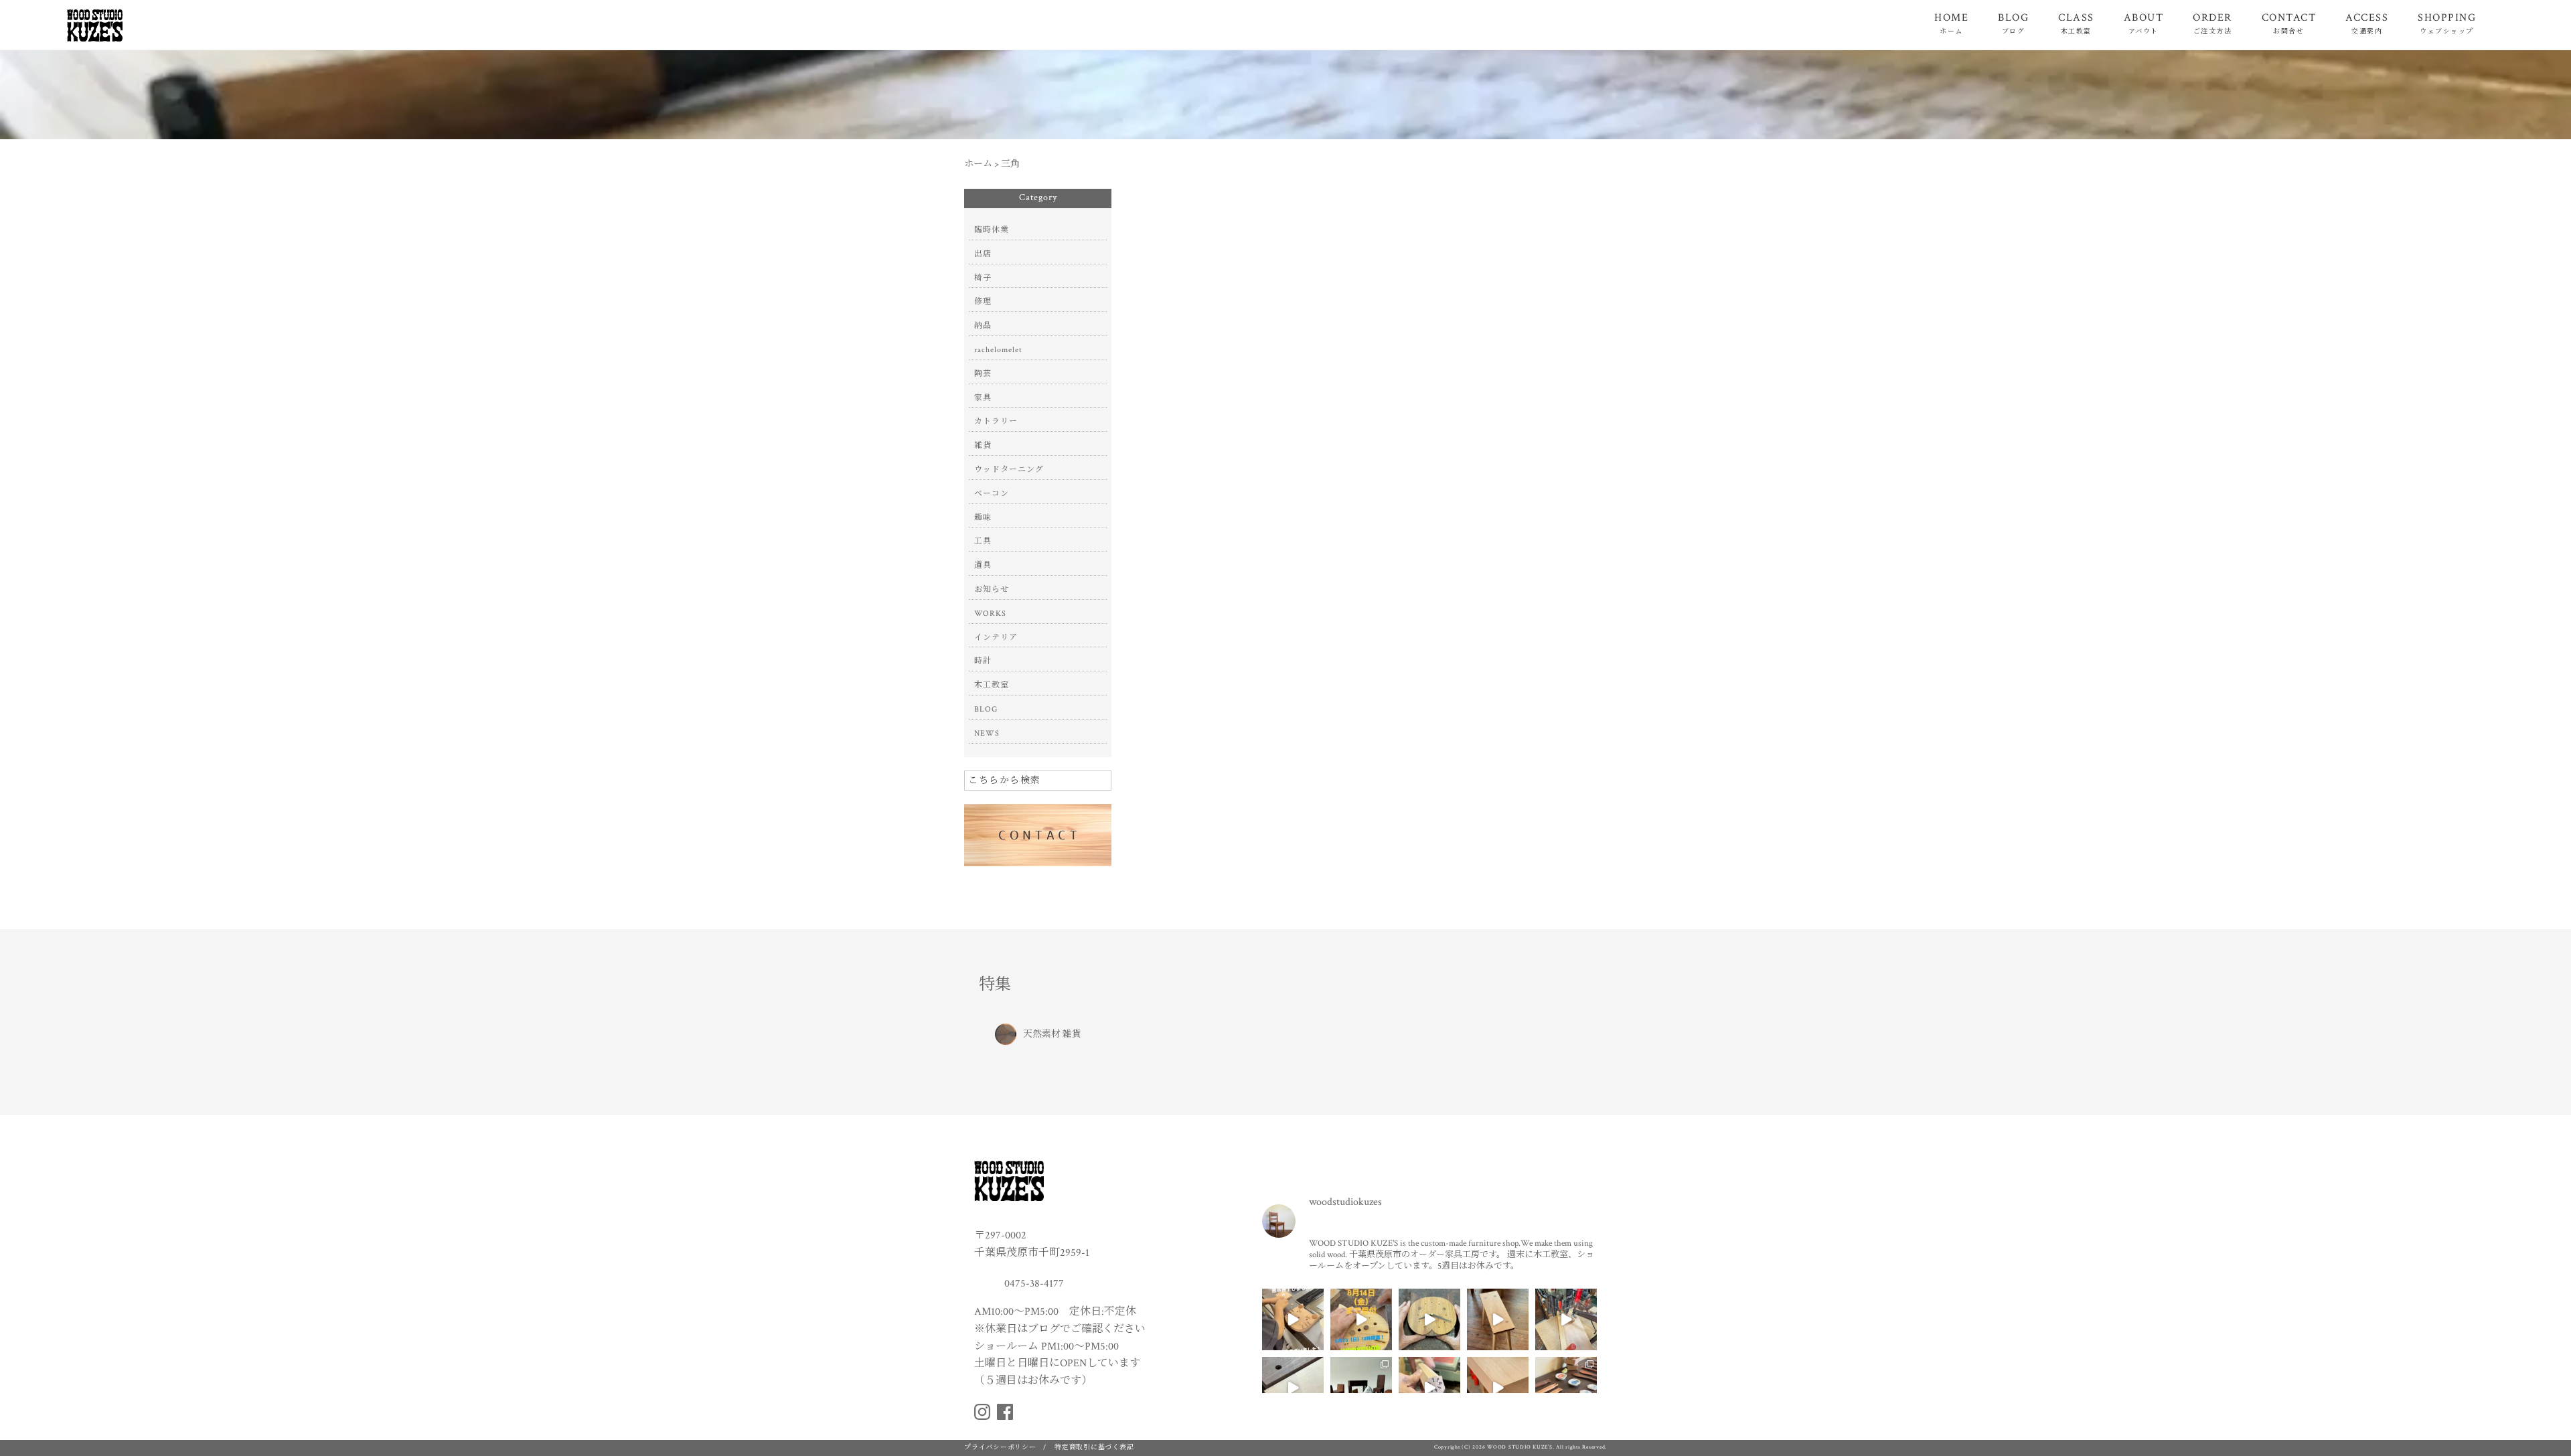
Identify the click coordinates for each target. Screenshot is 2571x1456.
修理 (983, 302)
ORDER (2212, 23)
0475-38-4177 (1033, 1283)
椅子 (983, 278)
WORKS (990, 614)
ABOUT (2144, 23)
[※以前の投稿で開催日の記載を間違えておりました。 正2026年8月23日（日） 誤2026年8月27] (1361, 1319)
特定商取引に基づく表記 (1094, 1448)
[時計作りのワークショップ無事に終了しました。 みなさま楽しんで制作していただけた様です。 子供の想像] (1293, 1319)
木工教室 (992, 685)
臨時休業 (992, 230)
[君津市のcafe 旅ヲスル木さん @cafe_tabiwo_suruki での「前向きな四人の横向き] (1566, 1388)
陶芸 (983, 374)
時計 (983, 661)
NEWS (987, 733)
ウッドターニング (1009, 470)
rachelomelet (998, 350)
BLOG (2013, 23)
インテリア (996, 638)
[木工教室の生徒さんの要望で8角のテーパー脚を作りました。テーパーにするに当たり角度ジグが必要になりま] (1429, 1388)
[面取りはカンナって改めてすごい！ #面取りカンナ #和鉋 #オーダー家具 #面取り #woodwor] (1498, 1388)
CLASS (2076, 23)
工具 (983, 541)
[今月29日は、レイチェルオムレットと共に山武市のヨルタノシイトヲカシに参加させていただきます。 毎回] (1361, 1388)
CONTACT (2289, 23)
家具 (983, 398)
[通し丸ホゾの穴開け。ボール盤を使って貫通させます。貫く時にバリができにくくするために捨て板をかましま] (1293, 1388)
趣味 (983, 518)
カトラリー (996, 421)
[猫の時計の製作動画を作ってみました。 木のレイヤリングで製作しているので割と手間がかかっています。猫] (1429, 1319)
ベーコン (992, 494)
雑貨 (983, 446)
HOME (1951, 23)
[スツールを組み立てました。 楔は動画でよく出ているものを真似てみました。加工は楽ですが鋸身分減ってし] (1498, 1319)
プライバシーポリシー (1000, 1448)
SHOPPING (2447, 23)
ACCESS (2367, 23)
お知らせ (992, 589)
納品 (983, 326)
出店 (983, 254)
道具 (983, 565)
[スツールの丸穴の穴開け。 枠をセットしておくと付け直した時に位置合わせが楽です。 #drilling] (1566, 1319)
